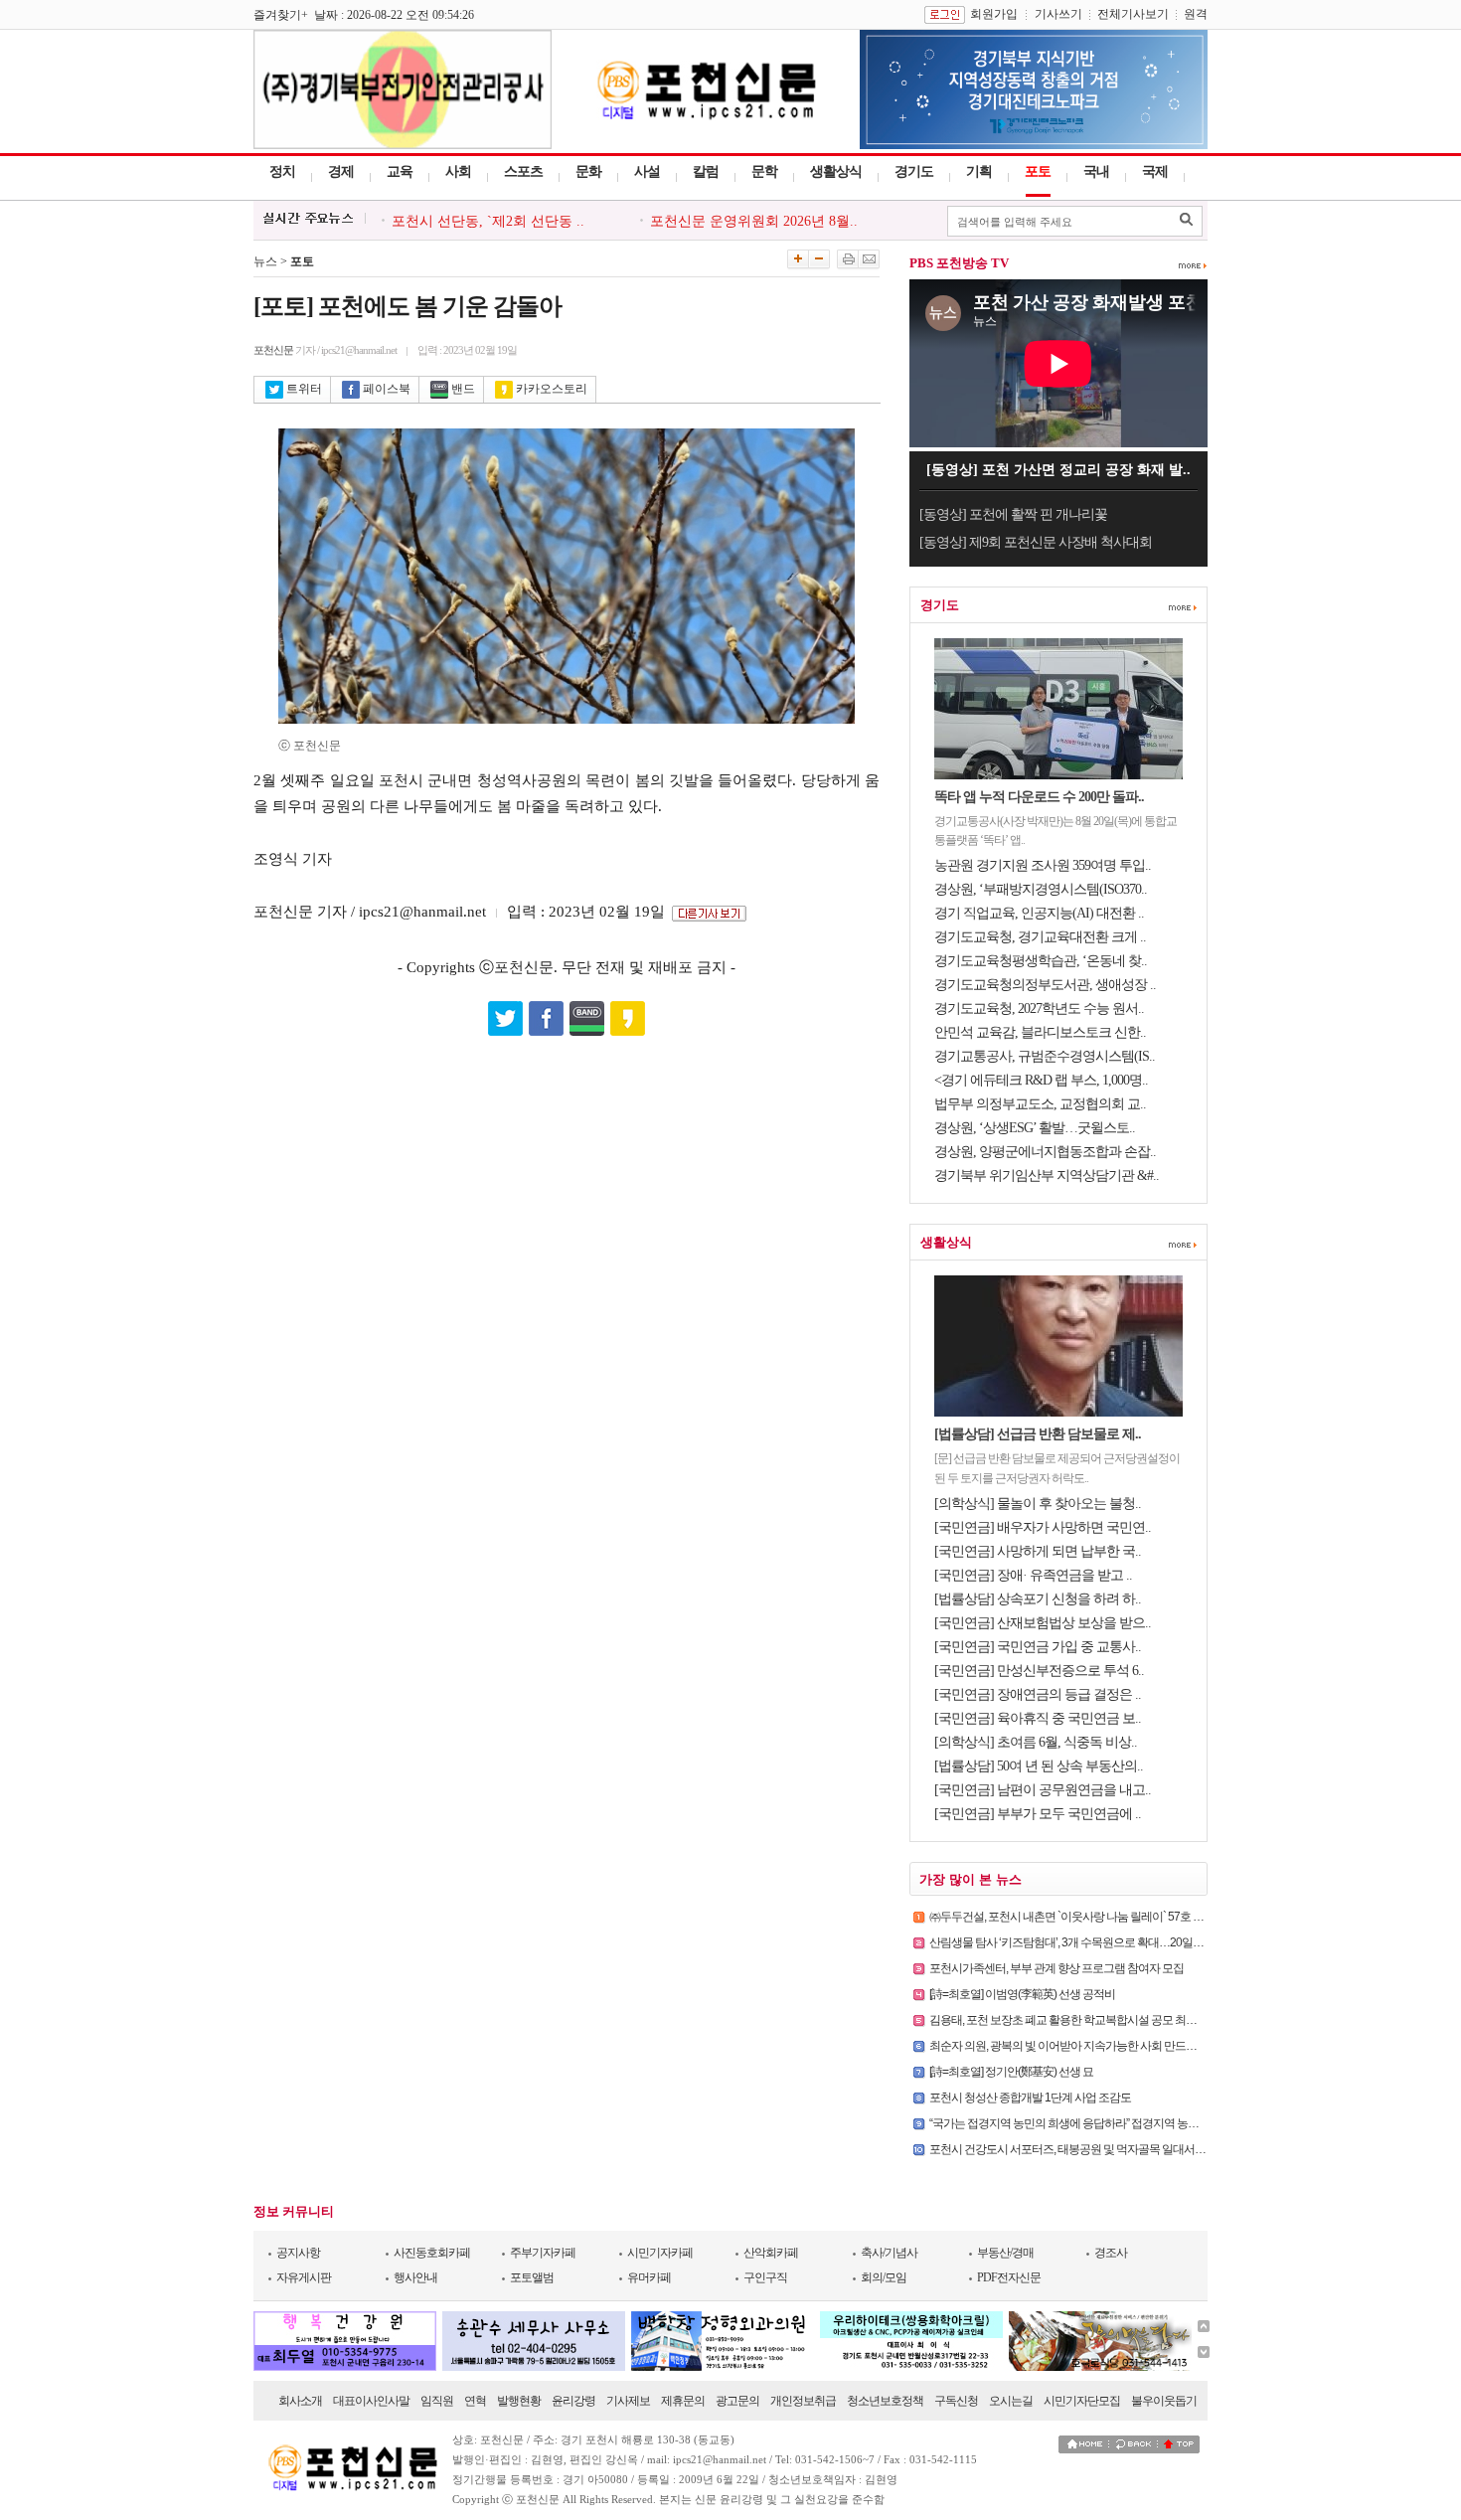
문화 (588, 171)
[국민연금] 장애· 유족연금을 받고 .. (1033, 1575)
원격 (1196, 14)
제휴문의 (683, 2401)
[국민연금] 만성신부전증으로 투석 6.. (1039, 1671)
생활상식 (836, 171)
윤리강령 (573, 2401)
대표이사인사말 (371, 2401)
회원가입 (994, 14)
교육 (400, 171)
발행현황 (519, 2401)
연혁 (475, 2401)
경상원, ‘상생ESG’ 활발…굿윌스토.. (1035, 1128)
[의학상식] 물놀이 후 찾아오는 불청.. (1038, 1504)
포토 (1038, 171)
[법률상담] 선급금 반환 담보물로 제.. (1038, 1434)
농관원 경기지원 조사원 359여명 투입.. (1043, 865)
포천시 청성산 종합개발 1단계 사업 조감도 (1030, 2098)
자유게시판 (304, 2277)
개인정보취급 (803, 2401)
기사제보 (628, 2401)
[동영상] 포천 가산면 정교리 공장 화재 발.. (1058, 470)
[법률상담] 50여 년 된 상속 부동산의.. (1039, 1766)
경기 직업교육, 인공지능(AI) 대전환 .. (1039, 913)
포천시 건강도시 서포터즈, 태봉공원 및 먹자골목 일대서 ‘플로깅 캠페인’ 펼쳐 (1111, 2149)
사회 (458, 171)
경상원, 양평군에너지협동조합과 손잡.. (1045, 1152)
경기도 (914, 171)
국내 (1096, 171)
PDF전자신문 (1009, 2277)
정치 (282, 171)
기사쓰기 (1058, 14)
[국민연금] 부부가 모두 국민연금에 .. (1038, 1814)
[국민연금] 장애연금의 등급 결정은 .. (1038, 1694)
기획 (979, 171)
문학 (764, 171)
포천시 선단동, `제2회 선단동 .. (488, 221)
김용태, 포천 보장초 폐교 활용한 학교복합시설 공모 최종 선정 (1075, 2020)
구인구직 (765, 2277)
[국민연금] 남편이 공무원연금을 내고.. (1043, 1790)
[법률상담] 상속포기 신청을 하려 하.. (1038, 1599)
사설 (647, 171)
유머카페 (649, 2277)
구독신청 (956, 2401)
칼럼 (706, 171)
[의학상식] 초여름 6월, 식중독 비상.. (1036, 1742)
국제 (1155, 171)
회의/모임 (884, 2277)
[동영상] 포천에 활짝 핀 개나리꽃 (1013, 514)
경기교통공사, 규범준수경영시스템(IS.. (1045, 1056)
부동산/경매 (1005, 2253)
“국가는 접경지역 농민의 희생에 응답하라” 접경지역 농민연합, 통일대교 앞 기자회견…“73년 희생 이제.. (1172, 2123)
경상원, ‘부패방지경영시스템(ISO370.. (1041, 889)
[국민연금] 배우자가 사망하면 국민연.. (1043, 1527)
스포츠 (523, 171)
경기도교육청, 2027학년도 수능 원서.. (1039, 1008)
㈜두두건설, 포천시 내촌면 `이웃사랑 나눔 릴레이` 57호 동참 (1072, 1917)
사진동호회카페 (432, 2253)
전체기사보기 (1133, 14)
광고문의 (737, 2401)
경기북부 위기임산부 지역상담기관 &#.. (1047, 1176)
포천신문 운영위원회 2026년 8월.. (754, 221)
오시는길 (1011, 2401)
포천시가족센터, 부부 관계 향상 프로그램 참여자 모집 (1056, 1968)
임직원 (437, 2401)
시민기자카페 (660, 2253)
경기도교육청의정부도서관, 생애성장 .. (1045, 985)
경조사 (1111, 2253)
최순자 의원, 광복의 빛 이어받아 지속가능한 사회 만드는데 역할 (1080, 2046)
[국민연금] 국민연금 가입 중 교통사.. (1038, 1647)
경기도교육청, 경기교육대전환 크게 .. (1040, 937)
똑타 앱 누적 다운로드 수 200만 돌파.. (1039, 797)
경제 (341, 171)
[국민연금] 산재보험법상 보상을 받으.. (1043, 1623)
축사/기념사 (889, 2253)
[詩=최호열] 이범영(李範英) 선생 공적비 (1022, 1994)
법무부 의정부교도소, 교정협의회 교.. (1040, 1104)
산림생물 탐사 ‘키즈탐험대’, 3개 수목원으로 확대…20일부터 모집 (1084, 1942)
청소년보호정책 (885, 2401)
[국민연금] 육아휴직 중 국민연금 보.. (1038, 1718)
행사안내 (415, 2277)
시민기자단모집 (1082, 2401)
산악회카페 (771, 2253)
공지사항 (298, 2253)
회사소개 (300, 2401)
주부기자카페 (543, 2253)
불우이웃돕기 (1164, 2401)
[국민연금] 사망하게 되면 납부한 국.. (1038, 1551)
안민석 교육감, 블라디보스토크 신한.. (1040, 1032)
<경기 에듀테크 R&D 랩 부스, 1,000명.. (1041, 1080)
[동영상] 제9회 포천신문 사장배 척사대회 (1036, 542)
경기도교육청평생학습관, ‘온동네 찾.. (1041, 961)
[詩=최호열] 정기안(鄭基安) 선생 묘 (1011, 2072)
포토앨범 (532, 2277)
